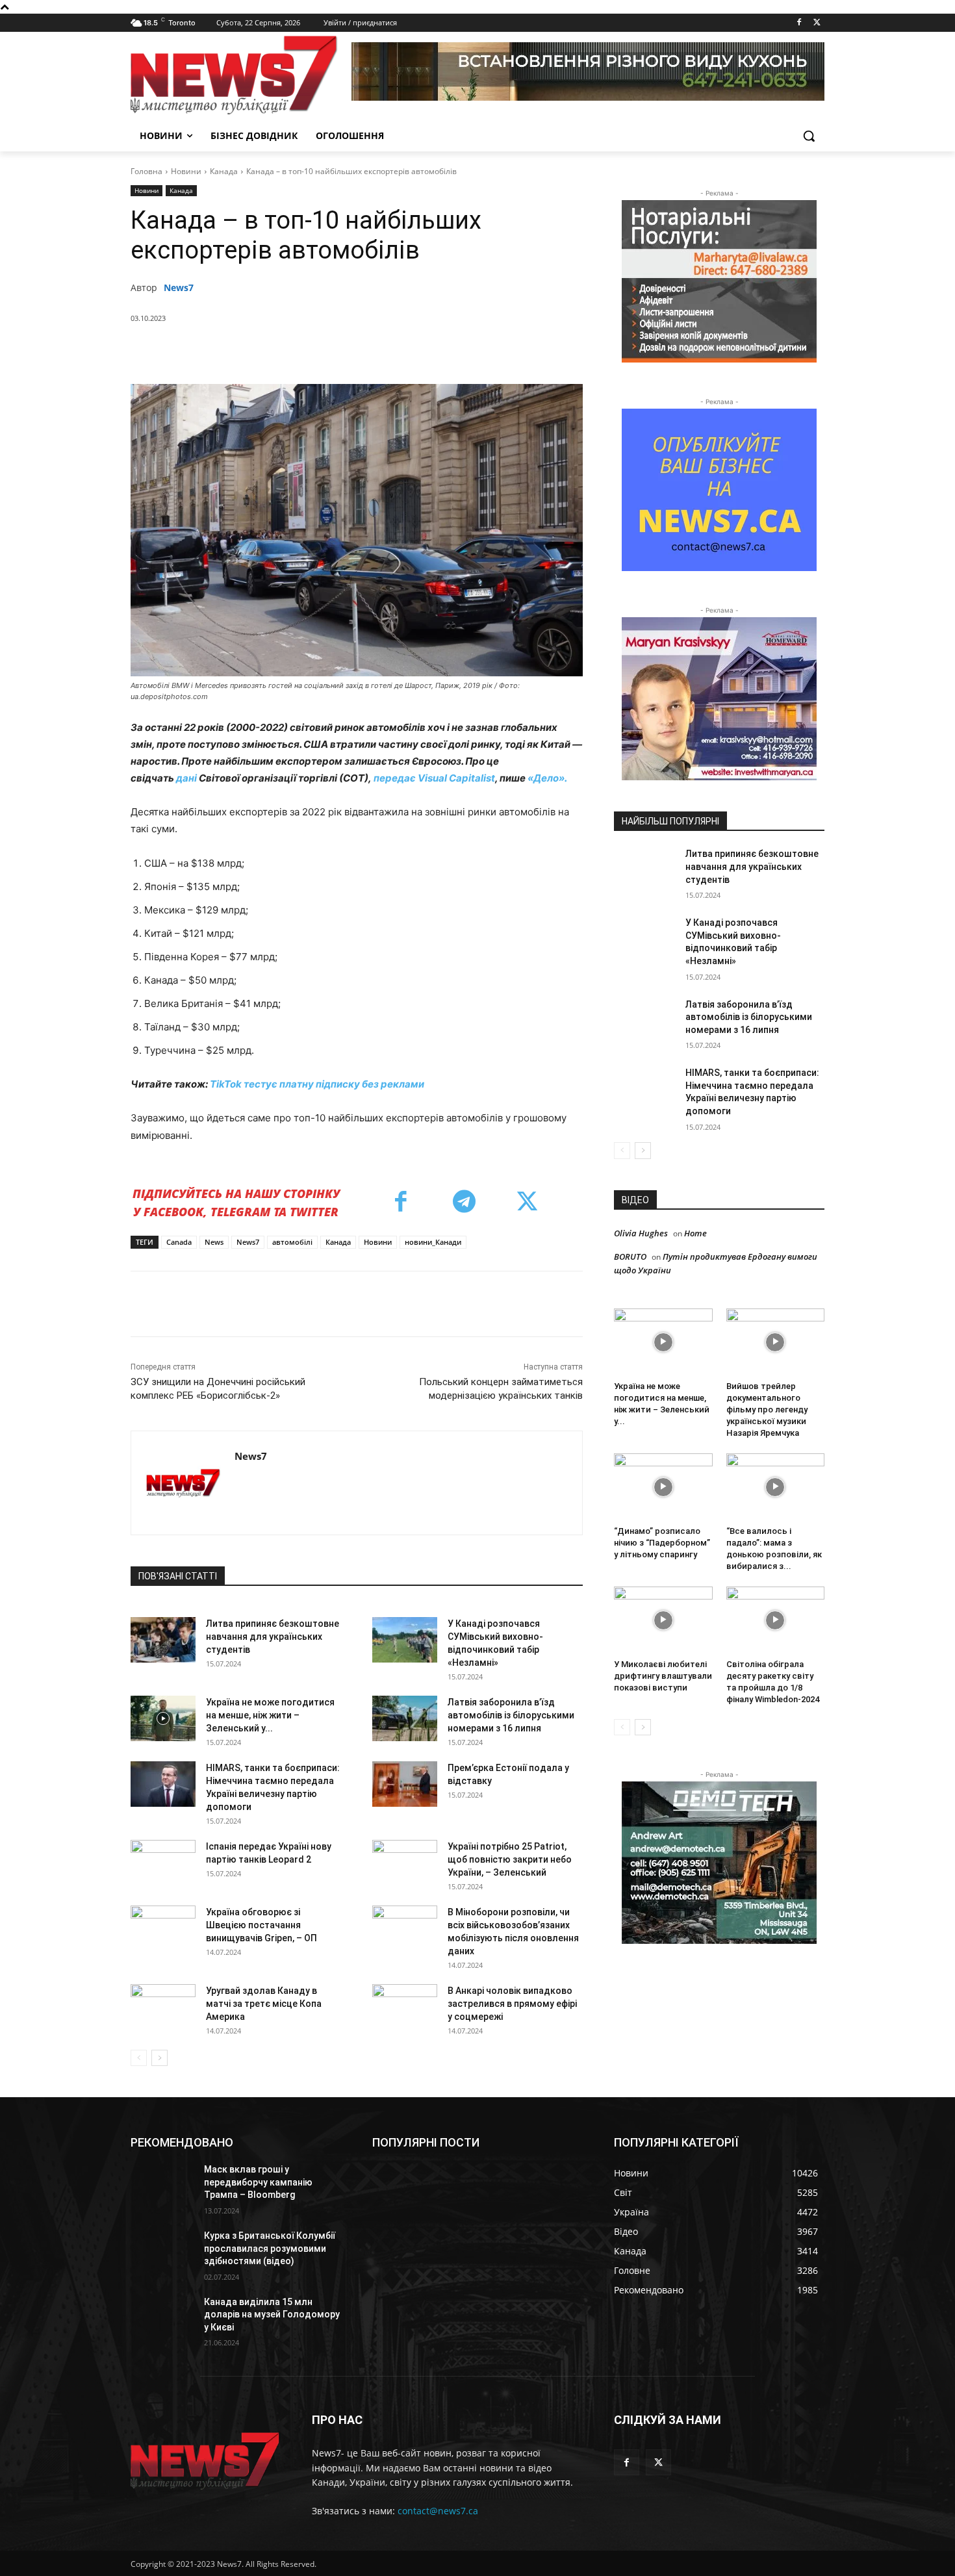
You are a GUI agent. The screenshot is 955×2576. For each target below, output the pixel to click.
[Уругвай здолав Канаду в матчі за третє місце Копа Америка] (163, 2007)
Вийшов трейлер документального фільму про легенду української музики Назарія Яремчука (767, 1409)
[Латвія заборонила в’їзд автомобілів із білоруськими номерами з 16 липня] (405, 1718)
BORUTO (630, 1256)
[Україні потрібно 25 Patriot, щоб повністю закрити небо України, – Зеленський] (405, 1863)
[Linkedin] (363, 351)
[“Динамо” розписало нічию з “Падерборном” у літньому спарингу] (663, 1487)
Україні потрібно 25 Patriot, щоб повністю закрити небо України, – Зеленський (510, 1859)
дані (186, 778)
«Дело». (547, 778)
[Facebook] (799, 23)
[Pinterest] (303, 351)
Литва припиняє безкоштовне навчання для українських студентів (273, 1637)
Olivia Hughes (641, 1233)
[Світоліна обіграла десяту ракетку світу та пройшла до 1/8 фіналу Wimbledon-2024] (776, 1620)
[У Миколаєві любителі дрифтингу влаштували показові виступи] (663, 1620)
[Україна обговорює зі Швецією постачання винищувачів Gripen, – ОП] (163, 1928)
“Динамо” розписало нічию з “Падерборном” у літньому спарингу (662, 1543)
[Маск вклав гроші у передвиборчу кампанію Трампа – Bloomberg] (162, 2186)
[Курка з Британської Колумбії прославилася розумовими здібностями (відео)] (162, 2252)
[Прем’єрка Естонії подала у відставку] (405, 1784)
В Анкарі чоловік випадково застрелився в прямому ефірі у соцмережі (512, 2004)
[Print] (452, 351)
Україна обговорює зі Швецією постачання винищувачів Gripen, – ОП (261, 1925)
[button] (809, 136)
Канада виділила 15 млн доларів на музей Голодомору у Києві (272, 2315)
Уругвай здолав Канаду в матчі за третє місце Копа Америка (264, 2004)
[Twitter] (817, 23)
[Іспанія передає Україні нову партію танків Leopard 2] (163, 1863)
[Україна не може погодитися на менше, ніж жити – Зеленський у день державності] (163, 1718)
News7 (179, 287)
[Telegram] (392, 351)
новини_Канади (433, 1242)
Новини (186, 171)
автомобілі (292, 1242)
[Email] (422, 351)
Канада (224, 171)
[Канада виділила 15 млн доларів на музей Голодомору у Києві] (162, 2318)
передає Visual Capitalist (434, 778)
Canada (179, 1242)
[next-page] (159, 2058)
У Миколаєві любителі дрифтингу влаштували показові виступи (663, 1676)
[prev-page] (139, 2058)
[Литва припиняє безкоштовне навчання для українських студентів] (163, 1640)
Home (695, 1233)
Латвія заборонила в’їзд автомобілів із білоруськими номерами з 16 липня (511, 1715)
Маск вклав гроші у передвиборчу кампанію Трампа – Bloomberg (258, 2182)
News (214, 1242)
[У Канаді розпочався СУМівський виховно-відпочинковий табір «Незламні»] (405, 1640)
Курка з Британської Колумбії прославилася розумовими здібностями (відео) (270, 2248)
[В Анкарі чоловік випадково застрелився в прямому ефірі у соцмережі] (405, 2007)
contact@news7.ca (438, 2511)
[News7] (183, 1483)
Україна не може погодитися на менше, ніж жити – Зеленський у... (270, 1715)
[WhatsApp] (333, 351)
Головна (146, 171)
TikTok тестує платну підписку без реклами (317, 1084)
